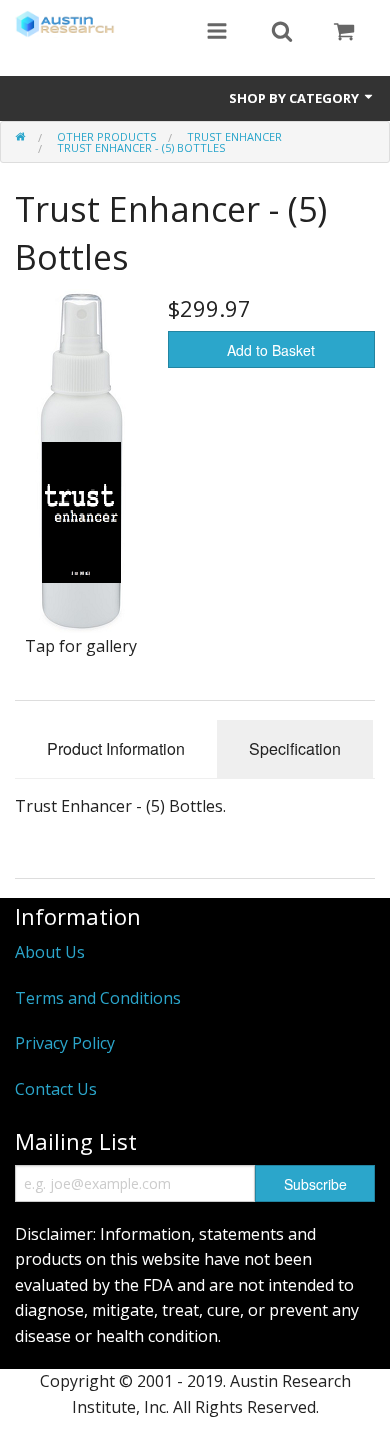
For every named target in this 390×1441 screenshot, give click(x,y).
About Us (50, 952)
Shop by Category (295, 98)
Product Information (116, 748)
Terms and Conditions (98, 998)
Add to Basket (271, 350)
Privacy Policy (65, 1043)
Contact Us (56, 1089)
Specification (295, 748)
